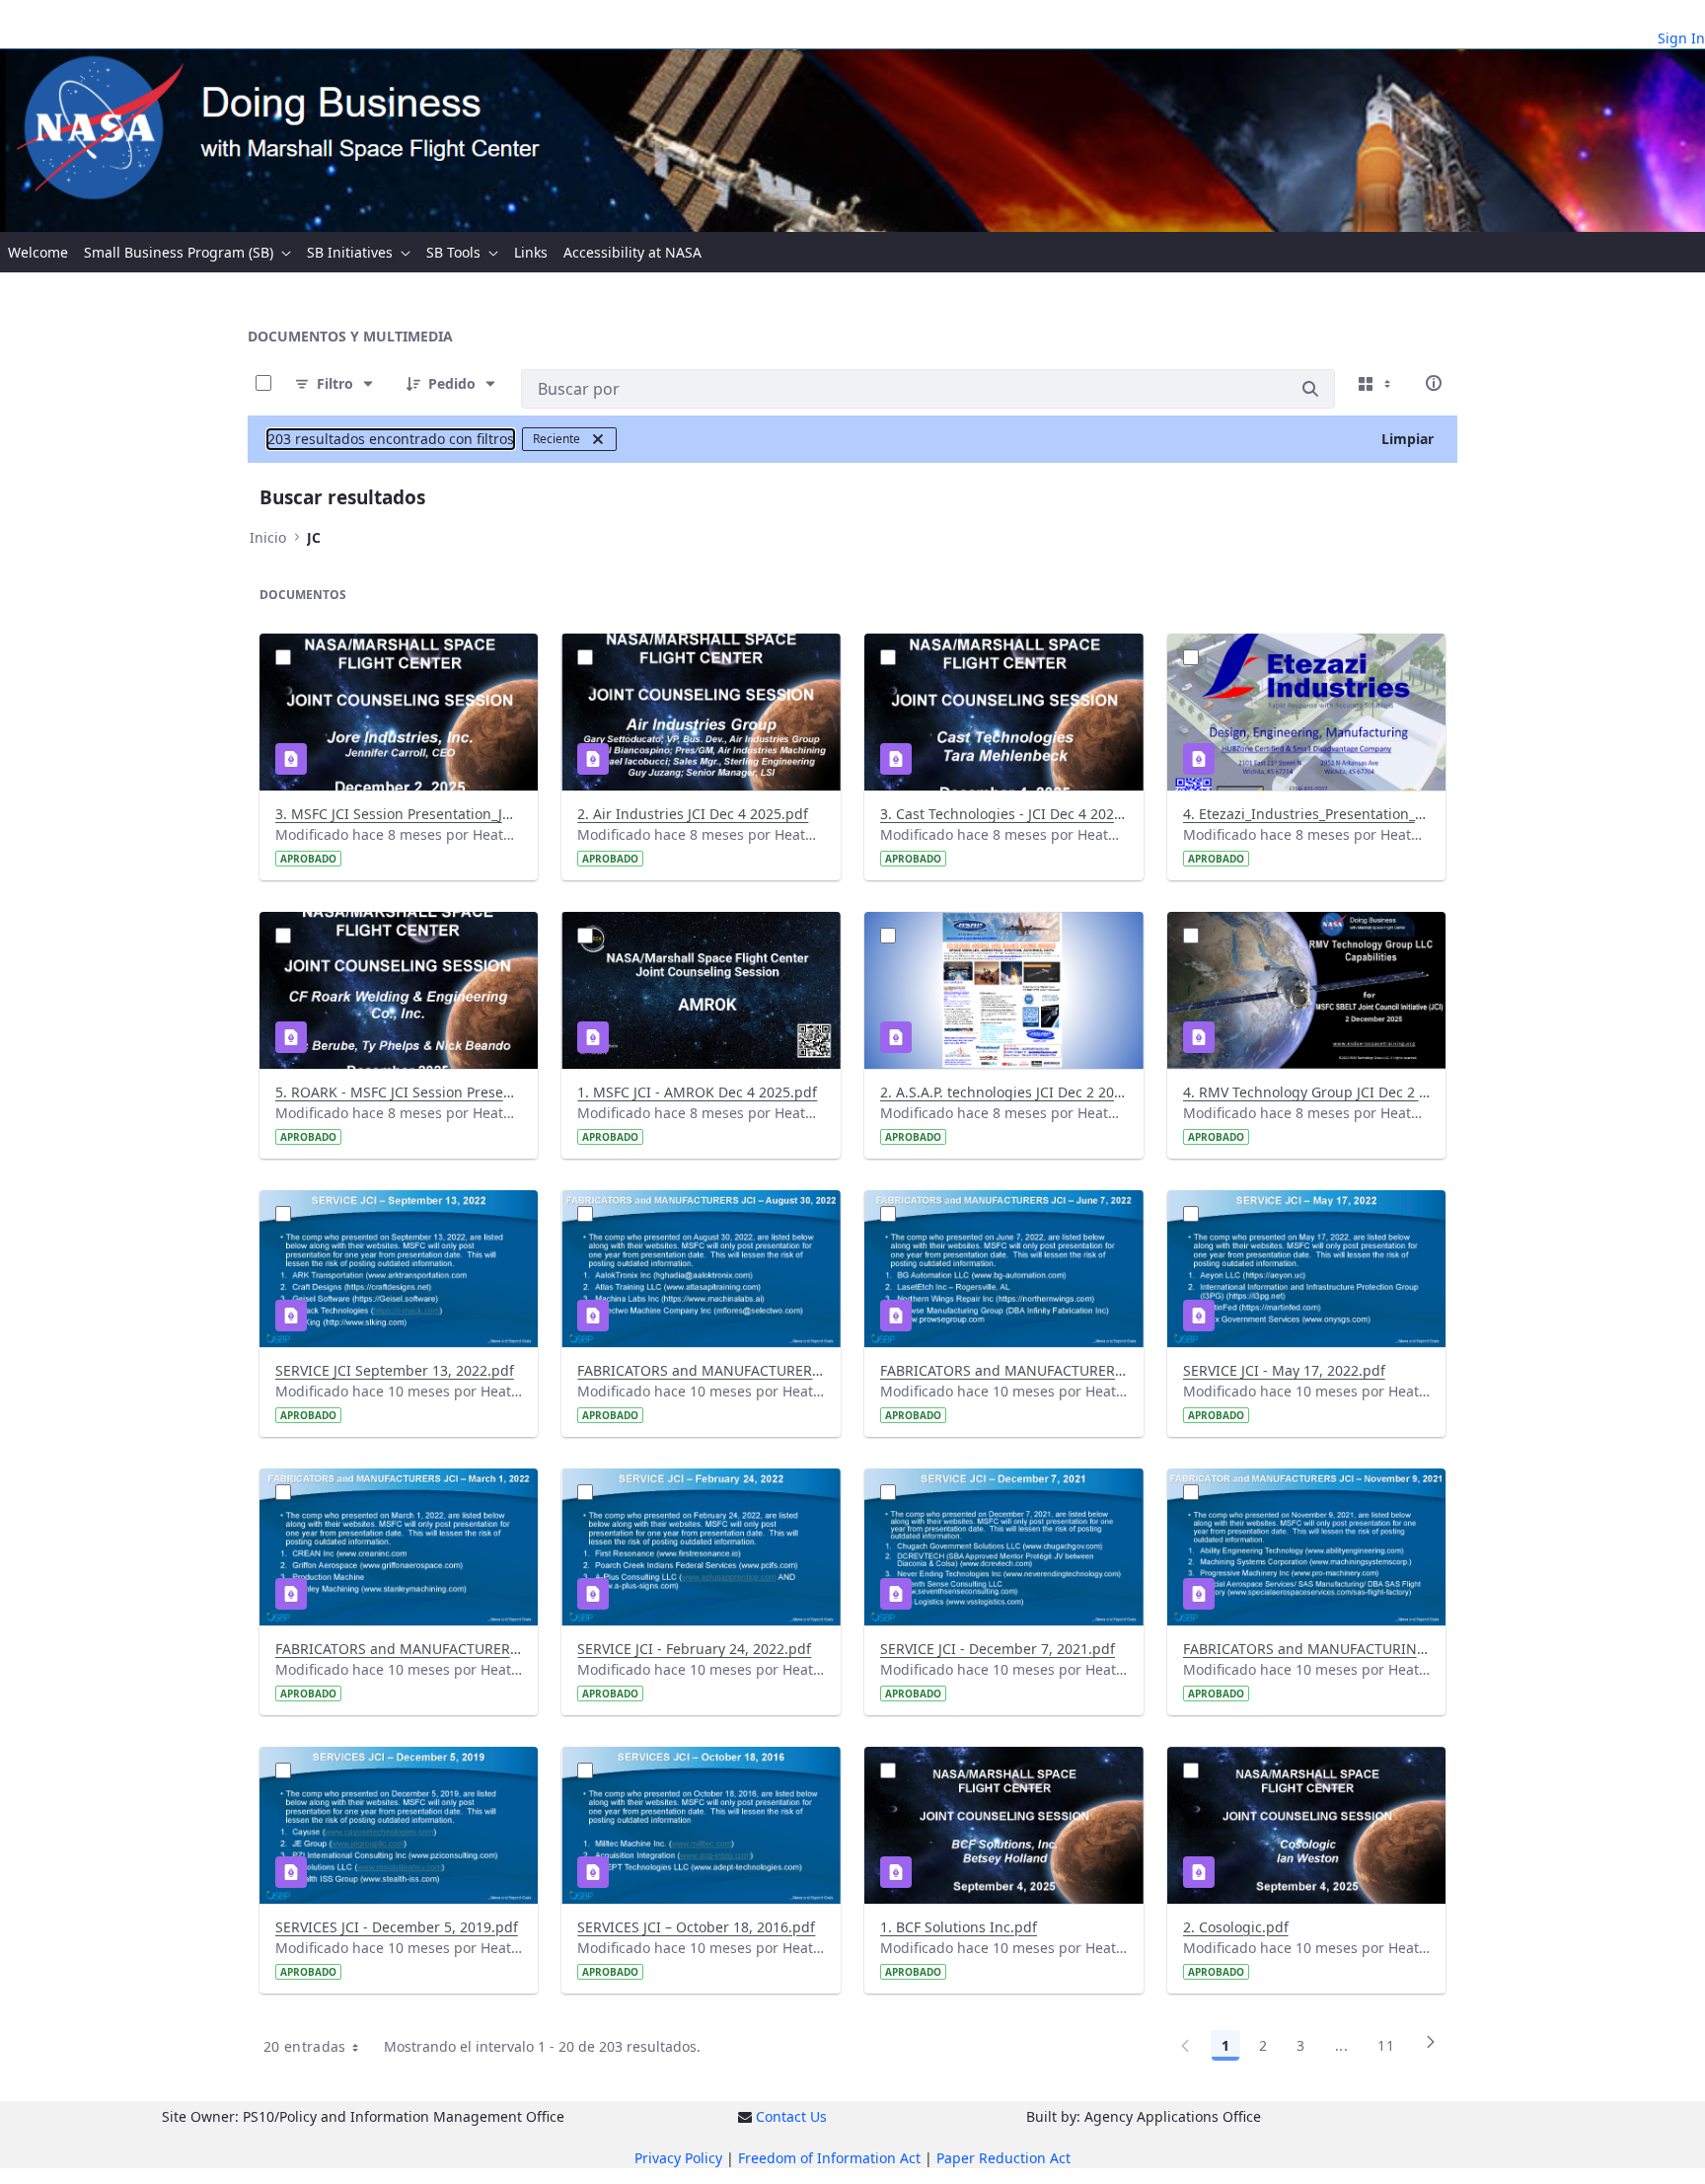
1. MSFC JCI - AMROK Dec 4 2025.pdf (697, 1092)
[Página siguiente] (1431, 2049)
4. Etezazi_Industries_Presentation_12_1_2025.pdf (1307, 814)
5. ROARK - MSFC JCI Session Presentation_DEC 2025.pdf (399, 1092)
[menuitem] (38, 252)
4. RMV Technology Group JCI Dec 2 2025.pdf (1307, 1092)
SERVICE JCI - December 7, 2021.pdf (998, 1649)
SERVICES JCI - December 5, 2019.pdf (397, 1927)
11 (1386, 2045)
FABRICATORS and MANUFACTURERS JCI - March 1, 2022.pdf (399, 1649)
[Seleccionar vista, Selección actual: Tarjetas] (1376, 383)
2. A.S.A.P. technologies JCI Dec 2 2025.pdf (1004, 1092)
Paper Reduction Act (1003, 2158)
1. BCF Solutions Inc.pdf (959, 1927)
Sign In (1681, 38)
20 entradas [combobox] (305, 2046)
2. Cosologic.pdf (1236, 1927)
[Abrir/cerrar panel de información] (1434, 383)
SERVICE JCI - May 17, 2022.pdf (1284, 1370)
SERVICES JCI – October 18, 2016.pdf (696, 1927)
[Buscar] (1310, 389)
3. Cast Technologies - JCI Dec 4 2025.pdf (1004, 814)
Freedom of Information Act (829, 2158)
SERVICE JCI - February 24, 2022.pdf (694, 1649)
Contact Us (791, 2116)
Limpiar (1408, 439)
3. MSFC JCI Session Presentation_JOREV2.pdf (399, 814)
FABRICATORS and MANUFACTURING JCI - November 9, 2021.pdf (1307, 1649)
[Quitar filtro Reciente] (598, 439)
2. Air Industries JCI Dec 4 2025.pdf (693, 814)
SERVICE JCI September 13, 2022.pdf (395, 1370)
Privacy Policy (678, 2158)
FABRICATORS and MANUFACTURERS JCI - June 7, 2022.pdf (1004, 1370)
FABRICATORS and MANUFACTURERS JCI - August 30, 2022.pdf (701, 1370)
